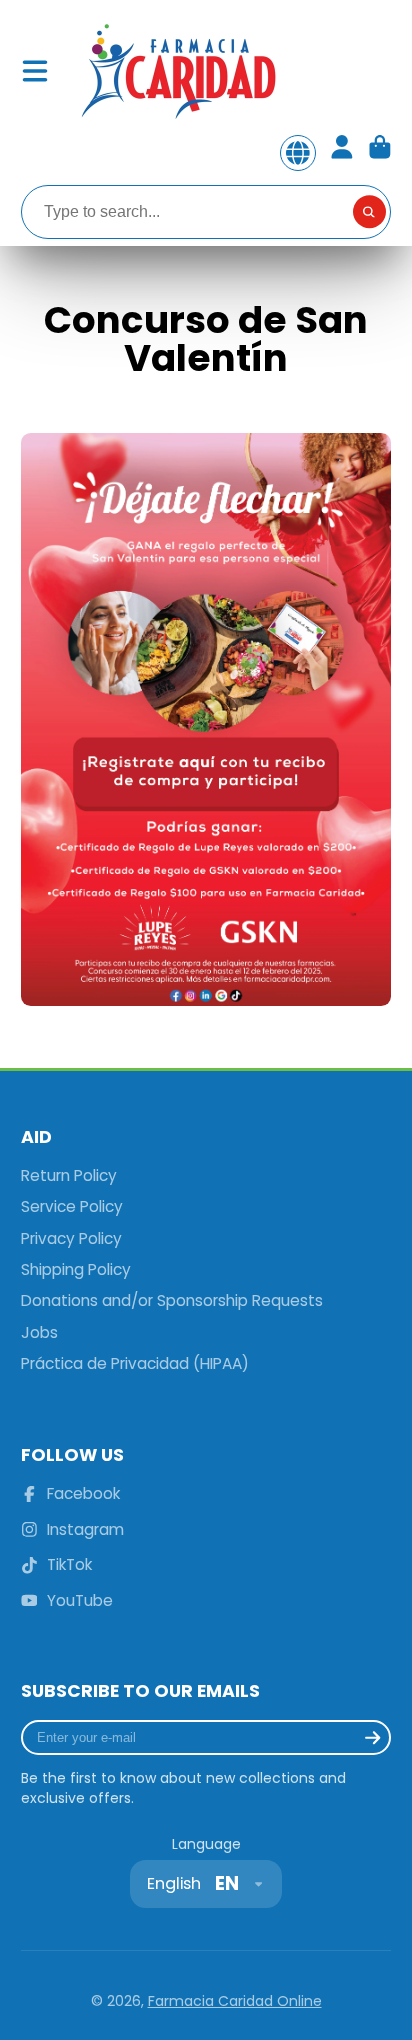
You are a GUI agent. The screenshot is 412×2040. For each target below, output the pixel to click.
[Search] (370, 212)
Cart (380, 153)
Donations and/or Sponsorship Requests (172, 1300)
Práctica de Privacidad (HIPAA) (135, 1363)
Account (342, 153)
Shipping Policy (76, 1269)
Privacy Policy (71, 1238)
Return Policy (69, 1175)
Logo (177, 71)
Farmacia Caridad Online (235, 2001)
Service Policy (72, 1206)
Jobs (39, 1332)
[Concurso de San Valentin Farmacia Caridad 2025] (206, 1001)
